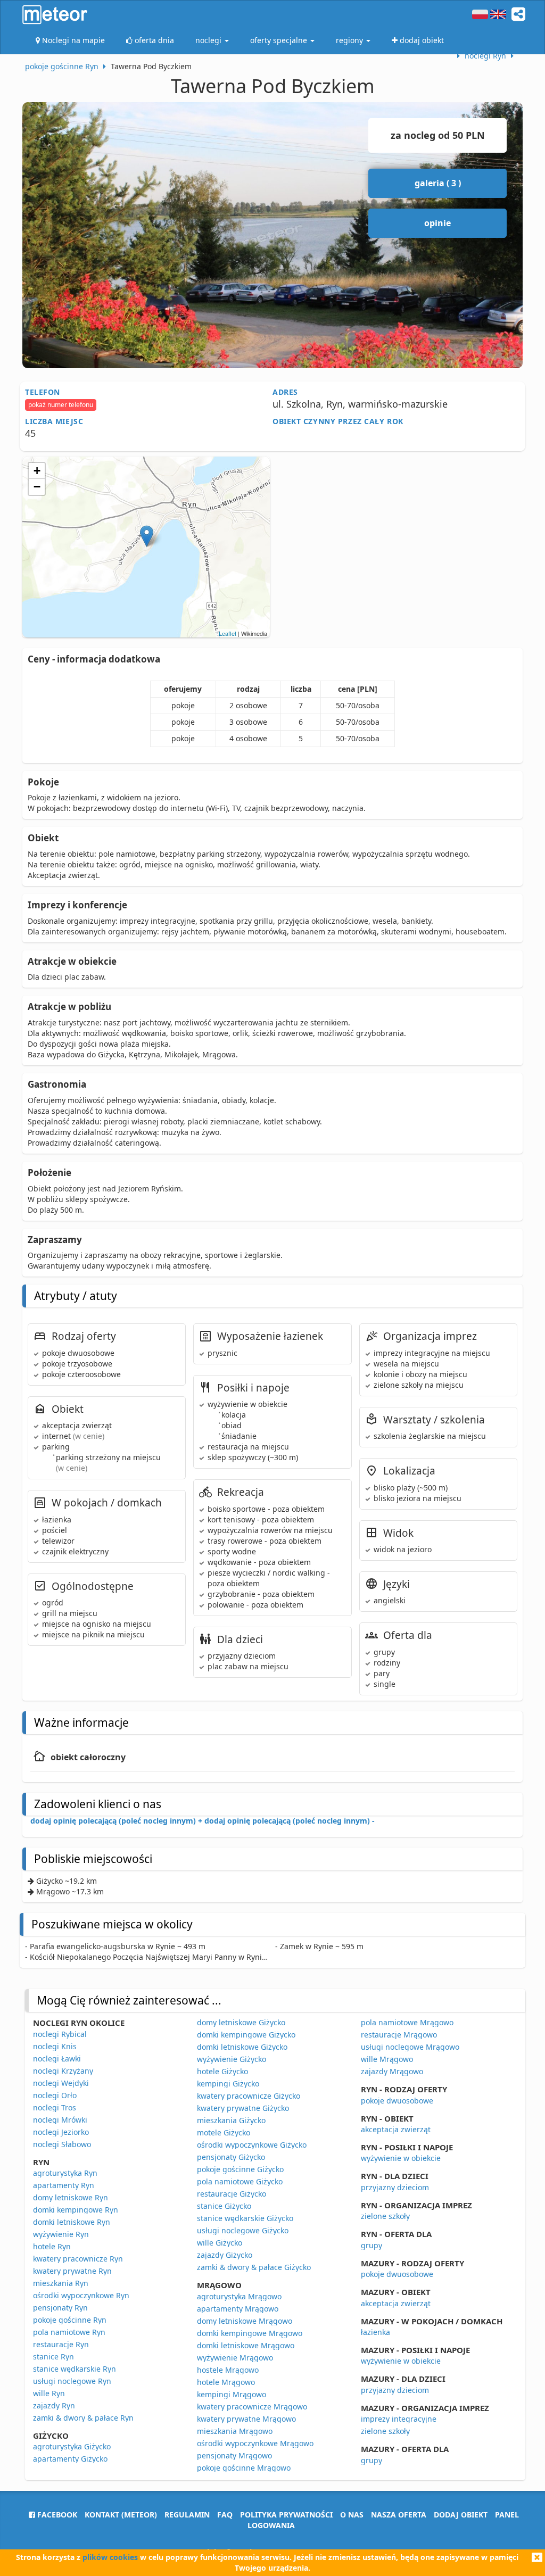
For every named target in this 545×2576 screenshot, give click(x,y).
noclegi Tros (55, 2107)
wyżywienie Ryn (61, 2234)
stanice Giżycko (224, 2206)
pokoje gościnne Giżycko (240, 2169)
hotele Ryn (52, 2246)
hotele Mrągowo (226, 2382)
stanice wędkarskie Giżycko (245, 2218)
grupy (371, 2245)
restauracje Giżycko (232, 2194)
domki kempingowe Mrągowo (250, 2333)
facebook (56, 2515)
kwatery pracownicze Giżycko (249, 2096)
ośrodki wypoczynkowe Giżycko (252, 2145)
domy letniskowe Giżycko (241, 2022)
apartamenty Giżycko (70, 2459)
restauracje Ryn (61, 2344)
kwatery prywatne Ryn (72, 2271)
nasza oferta (399, 2515)
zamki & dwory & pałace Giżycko (254, 2267)
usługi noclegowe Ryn (72, 2381)
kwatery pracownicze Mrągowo (252, 2407)
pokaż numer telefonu (61, 405)
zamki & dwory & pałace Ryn (83, 2418)
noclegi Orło (55, 2095)
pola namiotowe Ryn (69, 2332)
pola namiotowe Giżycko (240, 2181)
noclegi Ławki (57, 2059)
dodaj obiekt (461, 2515)
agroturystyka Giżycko (72, 2446)
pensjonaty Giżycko (231, 2157)
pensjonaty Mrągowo (234, 2455)
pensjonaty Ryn (60, 2308)
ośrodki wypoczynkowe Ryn (81, 2295)
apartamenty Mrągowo (238, 2309)
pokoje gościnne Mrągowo (244, 2468)
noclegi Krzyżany (63, 2071)
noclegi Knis (55, 2046)
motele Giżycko (224, 2132)
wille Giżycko (220, 2243)
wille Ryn (49, 2393)
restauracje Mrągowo (399, 2035)
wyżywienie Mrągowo (235, 2358)
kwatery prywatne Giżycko (243, 2108)
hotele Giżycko (222, 2071)
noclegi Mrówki (60, 2120)
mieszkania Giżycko (231, 2120)
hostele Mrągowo (228, 2370)
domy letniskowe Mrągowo (245, 2321)
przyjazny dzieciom (395, 2187)
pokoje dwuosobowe (397, 2101)
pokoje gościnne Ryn (70, 2320)
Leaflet (228, 633)
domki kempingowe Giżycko (246, 2035)
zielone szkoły (385, 2216)
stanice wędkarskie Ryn (75, 2369)
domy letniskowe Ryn (71, 2197)
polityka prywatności (286, 2515)
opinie (437, 223)
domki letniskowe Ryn (72, 2222)
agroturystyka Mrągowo (239, 2296)
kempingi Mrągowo (232, 2394)
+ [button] (37, 471)
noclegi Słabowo (62, 2144)
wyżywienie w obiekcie (401, 2158)
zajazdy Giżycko (225, 2255)
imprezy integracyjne (399, 2419)
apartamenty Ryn (64, 2185)
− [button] (37, 487)
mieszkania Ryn (61, 2283)
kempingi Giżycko (228, 2084)
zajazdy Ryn (54, 2405)
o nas (352, 2515)
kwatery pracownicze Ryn (78, 2259)
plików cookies (110, 2557)
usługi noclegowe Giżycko (243, 2230)
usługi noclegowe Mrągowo (410, 2047)
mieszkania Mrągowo (235, 2431)
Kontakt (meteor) (121, 2515)
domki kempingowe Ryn (76, 2210)
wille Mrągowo (387, 2059)
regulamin (187, 2515)
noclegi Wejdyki (61, 2083)
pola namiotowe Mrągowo (407, 2022)
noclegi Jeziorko (61, 2132)
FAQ (225, 2515)
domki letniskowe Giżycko (242, 2047)
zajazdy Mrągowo (392, 2071)
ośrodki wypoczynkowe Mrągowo (255, 2443)
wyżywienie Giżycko (232, 2059)
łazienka (375, 2332)
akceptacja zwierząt (396, 2129)
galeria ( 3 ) (438, 183)
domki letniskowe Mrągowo (246, 2345)
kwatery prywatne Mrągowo (246, 2419)
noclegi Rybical (60, 2034)
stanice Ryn (53, 2356)
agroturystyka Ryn (65, 2173)
